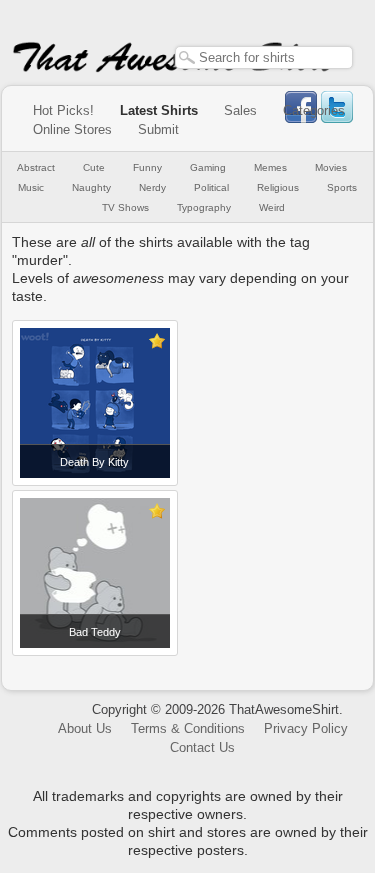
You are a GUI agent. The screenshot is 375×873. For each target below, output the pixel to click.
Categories (314, 110)
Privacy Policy (306, 728)
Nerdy (152, 187)
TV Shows (125, 207)
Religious (278, 187)
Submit (158, 129)
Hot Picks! (63, 110)
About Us (85, 728)
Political (211, 187)
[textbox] (264, 57)
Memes (270, 167)
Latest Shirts (159, 110)
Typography (204, 207)
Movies (331, 167)
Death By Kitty (94, 462)
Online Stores (72, 129)
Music (31, 187)
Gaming (208, 167)
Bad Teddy (95, 632)
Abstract (36, 167)
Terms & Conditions (188, 728)
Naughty (91, 187)
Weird (272, 207)
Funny (147, 167)
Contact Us (202, 747)
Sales (240, 110)
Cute (94, 167)
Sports (342, 187)
